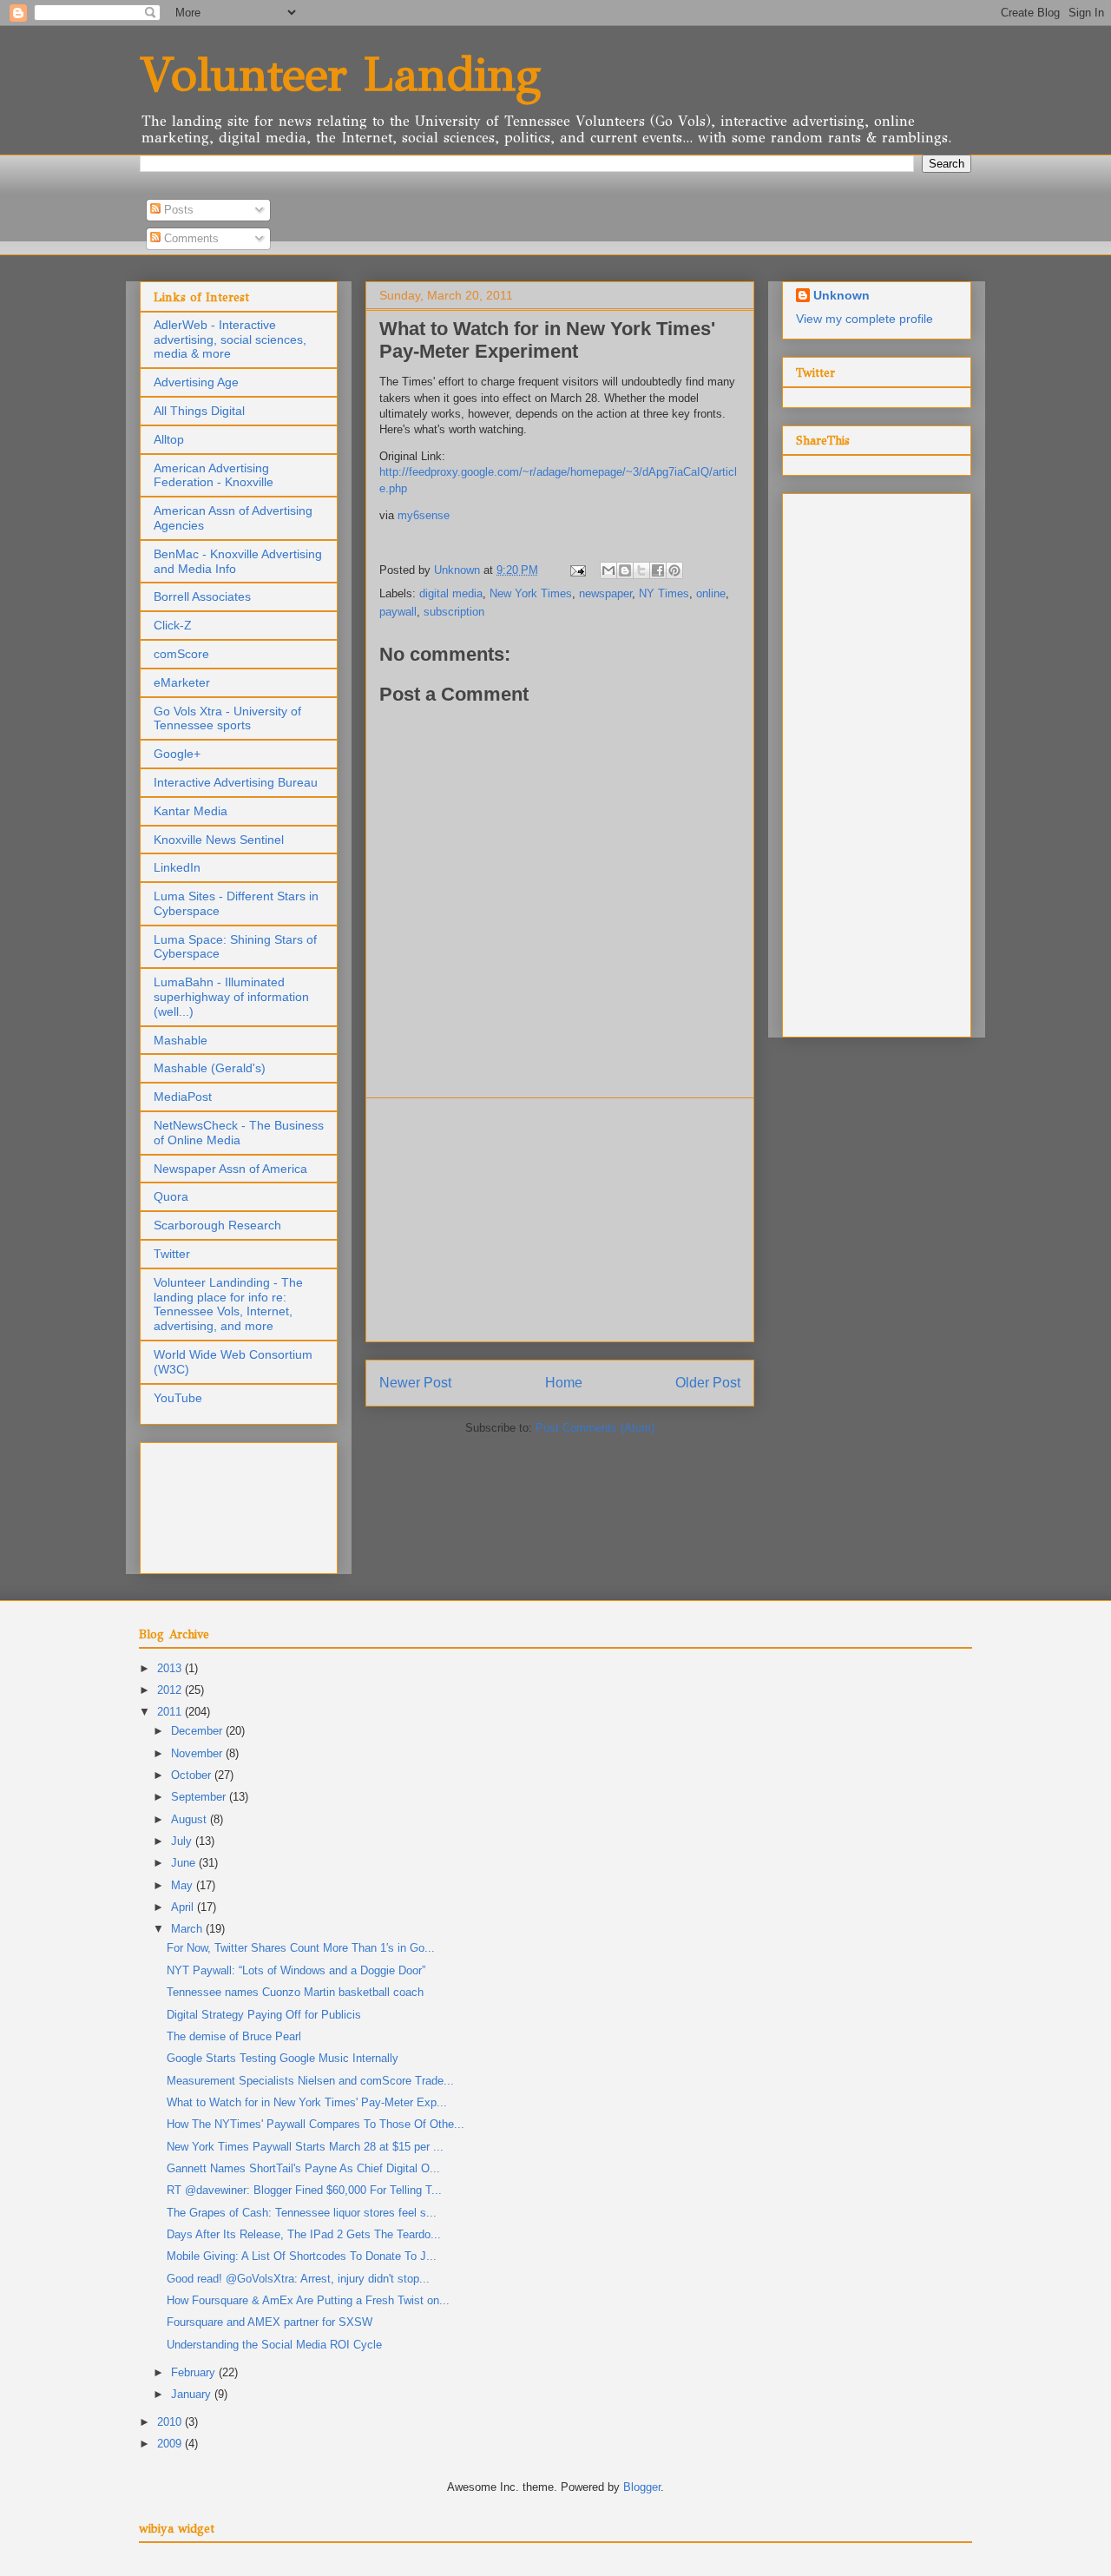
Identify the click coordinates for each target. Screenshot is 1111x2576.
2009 (171, 2444)
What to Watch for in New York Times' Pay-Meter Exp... (307, 2102)
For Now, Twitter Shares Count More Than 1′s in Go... (301, 1948)
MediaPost (183, 1097)
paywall (398, 612)
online (711, 593)
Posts (177, 210)
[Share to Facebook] (658, 570)
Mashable (181, 1040)
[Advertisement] (560, 1220)
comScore (181, 654)
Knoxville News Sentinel (219, 840)
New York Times (531, 593)
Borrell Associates (202, 596)
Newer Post (415, 1383)
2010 (171, 2422)
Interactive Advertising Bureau (236, 782)
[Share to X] (641, 570)
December (198, 1731)
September (200, 1797)
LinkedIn (177, 867)
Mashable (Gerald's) (210, 1068)
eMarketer (182, 682)
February (195, 2372)
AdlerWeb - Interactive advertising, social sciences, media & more (230, 339)
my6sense (424, 515)
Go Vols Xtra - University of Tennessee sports (227, 718)
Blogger (642, 2487)
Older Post (708, 1383)
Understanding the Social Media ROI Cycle (274, 2345)
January (193, 2394)
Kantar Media (191, 811)
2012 (171, 1690)
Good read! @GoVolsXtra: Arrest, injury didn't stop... (298, 2279)
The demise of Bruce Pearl (234, 2036)
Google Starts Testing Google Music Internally (283, 2058)
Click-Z (173, 625)
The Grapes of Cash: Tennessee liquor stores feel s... (302, 2213)
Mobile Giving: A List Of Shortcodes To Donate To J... (302, 2256)
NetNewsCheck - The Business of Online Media (239, 1133)
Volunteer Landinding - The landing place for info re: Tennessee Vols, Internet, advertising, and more (228, 1304)
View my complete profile (864, 319)
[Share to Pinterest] (674, 570)
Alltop (169, 439)
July (183, 1841)
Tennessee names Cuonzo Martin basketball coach (295, 1992)
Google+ (177, 754)
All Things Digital (199, 411)
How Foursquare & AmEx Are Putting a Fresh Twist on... (308, 2300)
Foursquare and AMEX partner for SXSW (270, 2322)
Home (564, 1383)
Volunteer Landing (340, 74)
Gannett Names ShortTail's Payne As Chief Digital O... (303, 2168)
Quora (171, 1196)
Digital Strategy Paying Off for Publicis (264, 2015)
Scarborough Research (217, 1225)
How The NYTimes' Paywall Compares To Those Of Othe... (316, 2124)
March (188, 1929)
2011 (171, 1712)
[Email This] (608, 570)
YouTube (178, 1398)
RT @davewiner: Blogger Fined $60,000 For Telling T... (304, 2190)
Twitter (172, 1254)
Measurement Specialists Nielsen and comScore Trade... (310, 2081)
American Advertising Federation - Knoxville (214, 475)
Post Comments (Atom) (595, 1428)
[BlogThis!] (625, 570)
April (184, 1907)
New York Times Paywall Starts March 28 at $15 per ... (305, 2147)
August (191, 1819)
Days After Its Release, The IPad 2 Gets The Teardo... (304, 2234)
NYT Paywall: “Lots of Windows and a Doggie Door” (296, 1970)
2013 (171, 1668)
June (185, 1863)
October (193, 1775)
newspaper (605, 593)
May (184, 1885)
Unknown (841, 295)
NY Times (664, 593)
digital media (451, 593)
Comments (190, 238)
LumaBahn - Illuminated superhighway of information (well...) (231, 997)
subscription (454, 612)
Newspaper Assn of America (230, 1169)
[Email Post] (577, 570)
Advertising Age (196, 382)
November (198, 1753)
